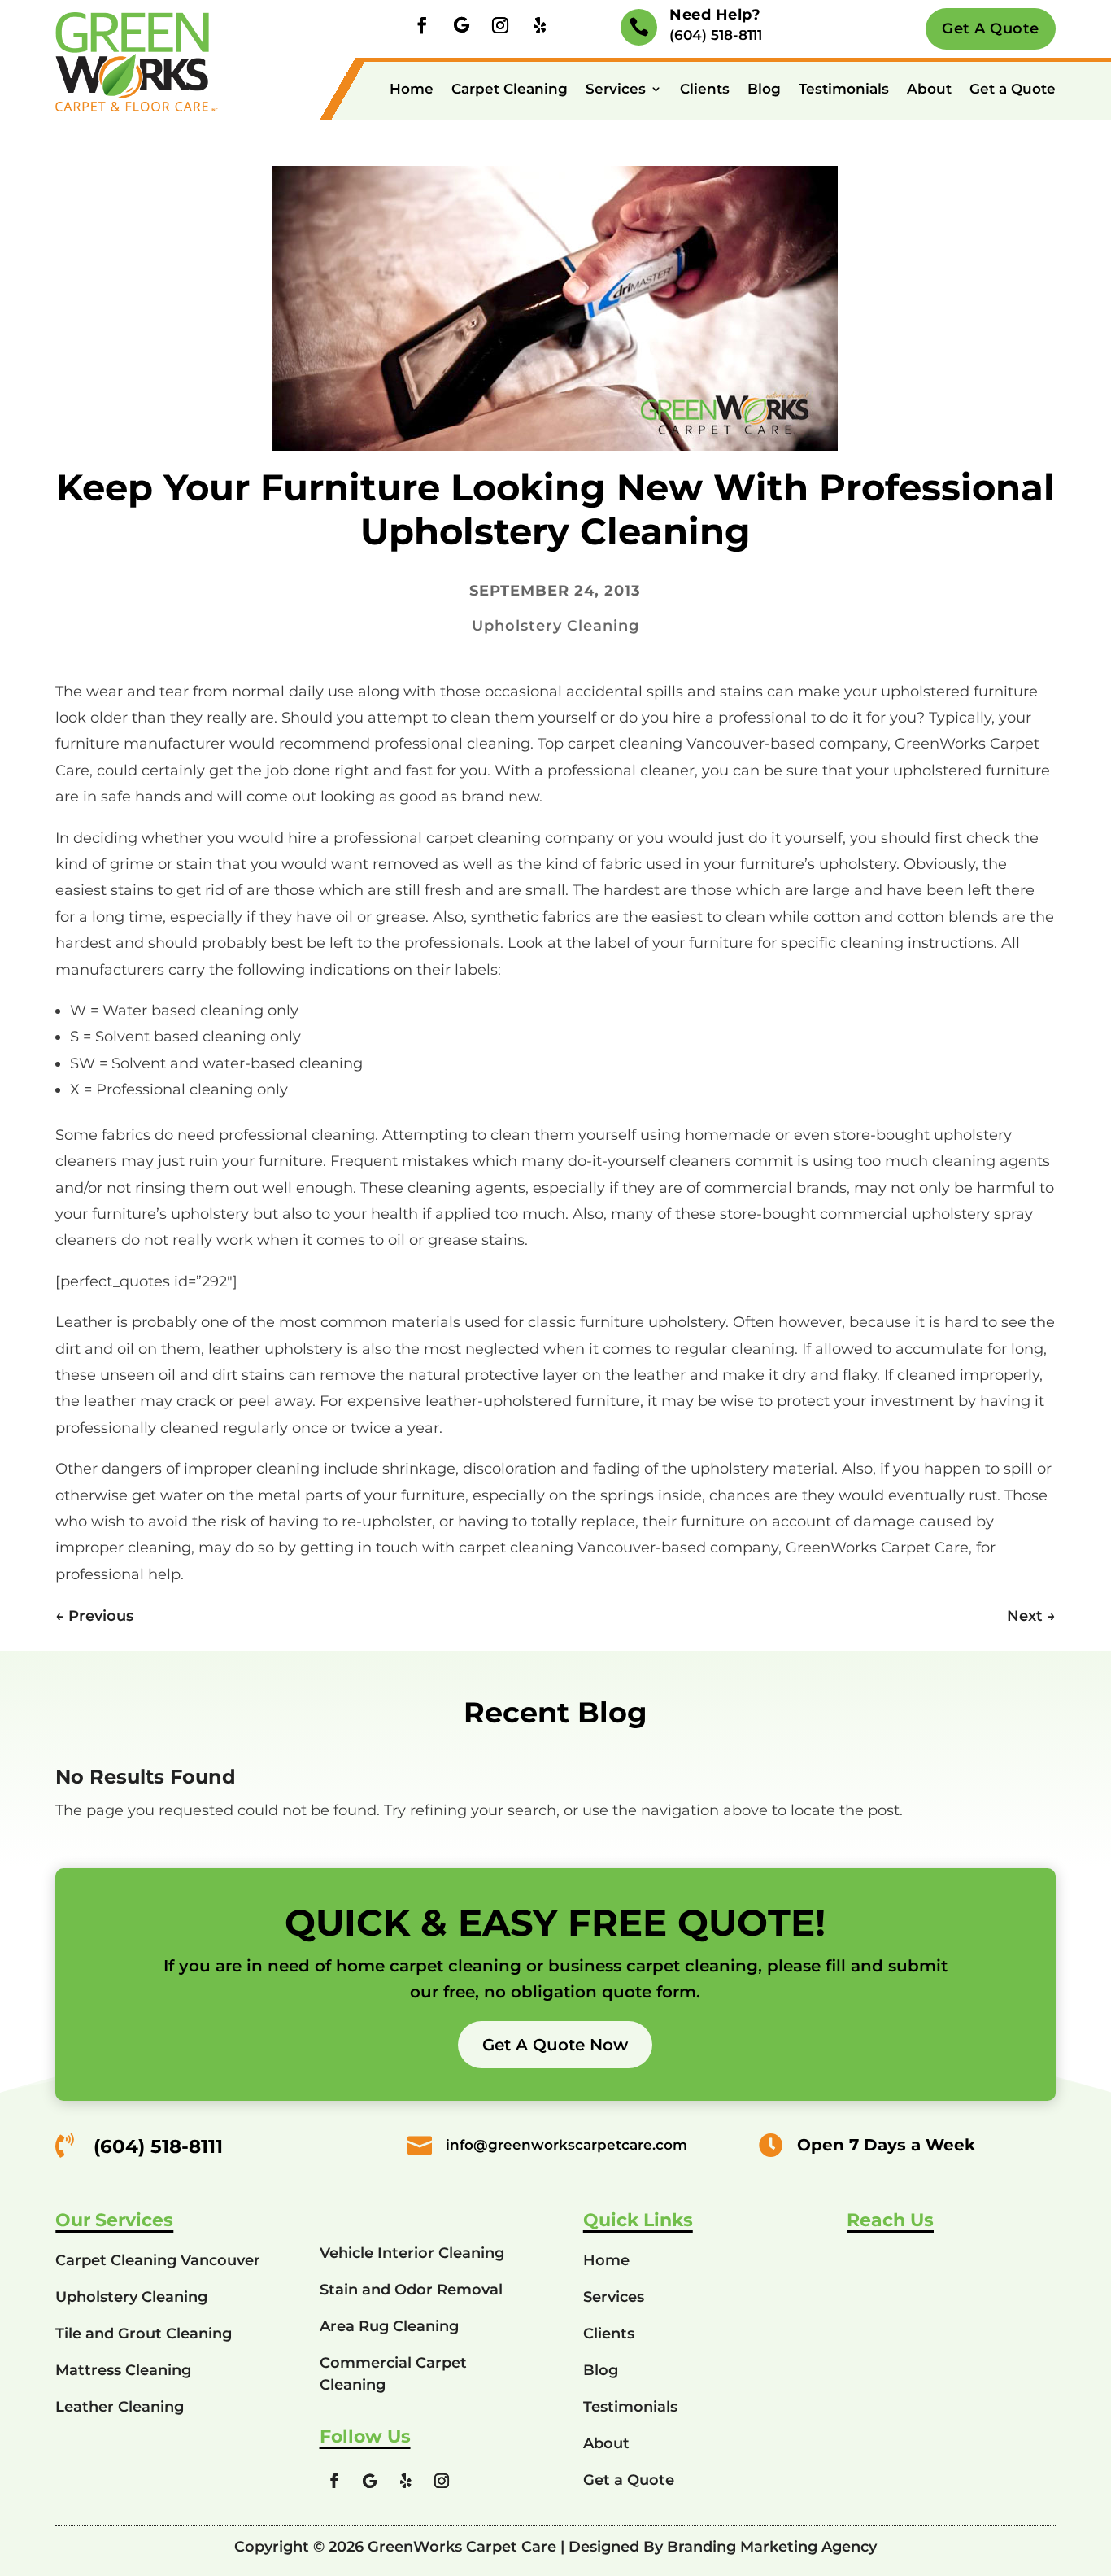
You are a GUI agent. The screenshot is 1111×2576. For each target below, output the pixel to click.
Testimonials (844, 89)
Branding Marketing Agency (772, 2547)
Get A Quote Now (555, 2045)
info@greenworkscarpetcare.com (566, 2145)
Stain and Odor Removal (411, 2290)
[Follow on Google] (461, 25)
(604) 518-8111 (716, 35)
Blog (764, 89)
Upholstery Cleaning (555, 626)
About (929, 89)
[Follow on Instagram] (500, 25)
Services (616, 89)
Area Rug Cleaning (389, 2326)
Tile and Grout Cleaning (144, 2334)
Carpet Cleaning (510, 89)
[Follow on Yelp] (539, 25)
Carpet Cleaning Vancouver (158, 2260)
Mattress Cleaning (123, 2370)
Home (412, 89)
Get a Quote (1013, 89)
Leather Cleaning (120, 2407)
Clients (705, 89)
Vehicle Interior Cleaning (412, 2253)
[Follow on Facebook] (422, 25)
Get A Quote (991, 28)
